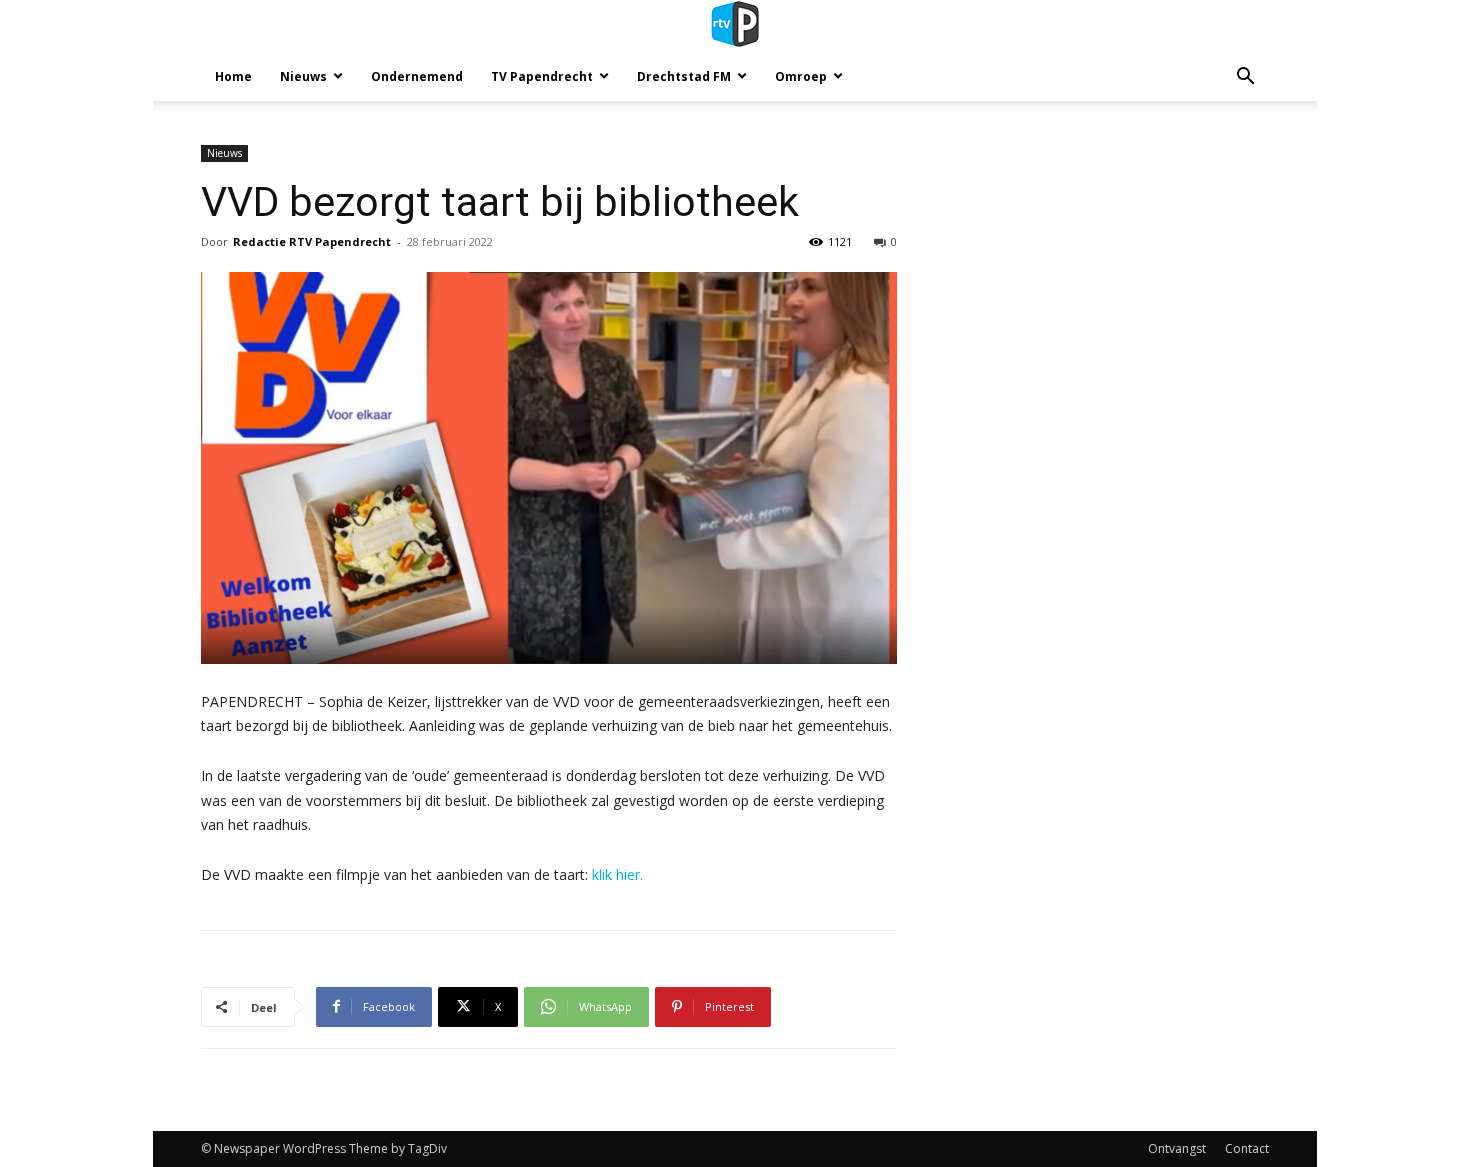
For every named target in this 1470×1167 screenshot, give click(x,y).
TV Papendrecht (542, 76)
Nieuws (303, 76)
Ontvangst (1177, 1148)
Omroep (801, 76)
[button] (1245, 78)
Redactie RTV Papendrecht (312, 241)
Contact (1247, 1148)
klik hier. (617, 874)
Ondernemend (417, 76)
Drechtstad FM (684, 76)
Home (233, 76)
